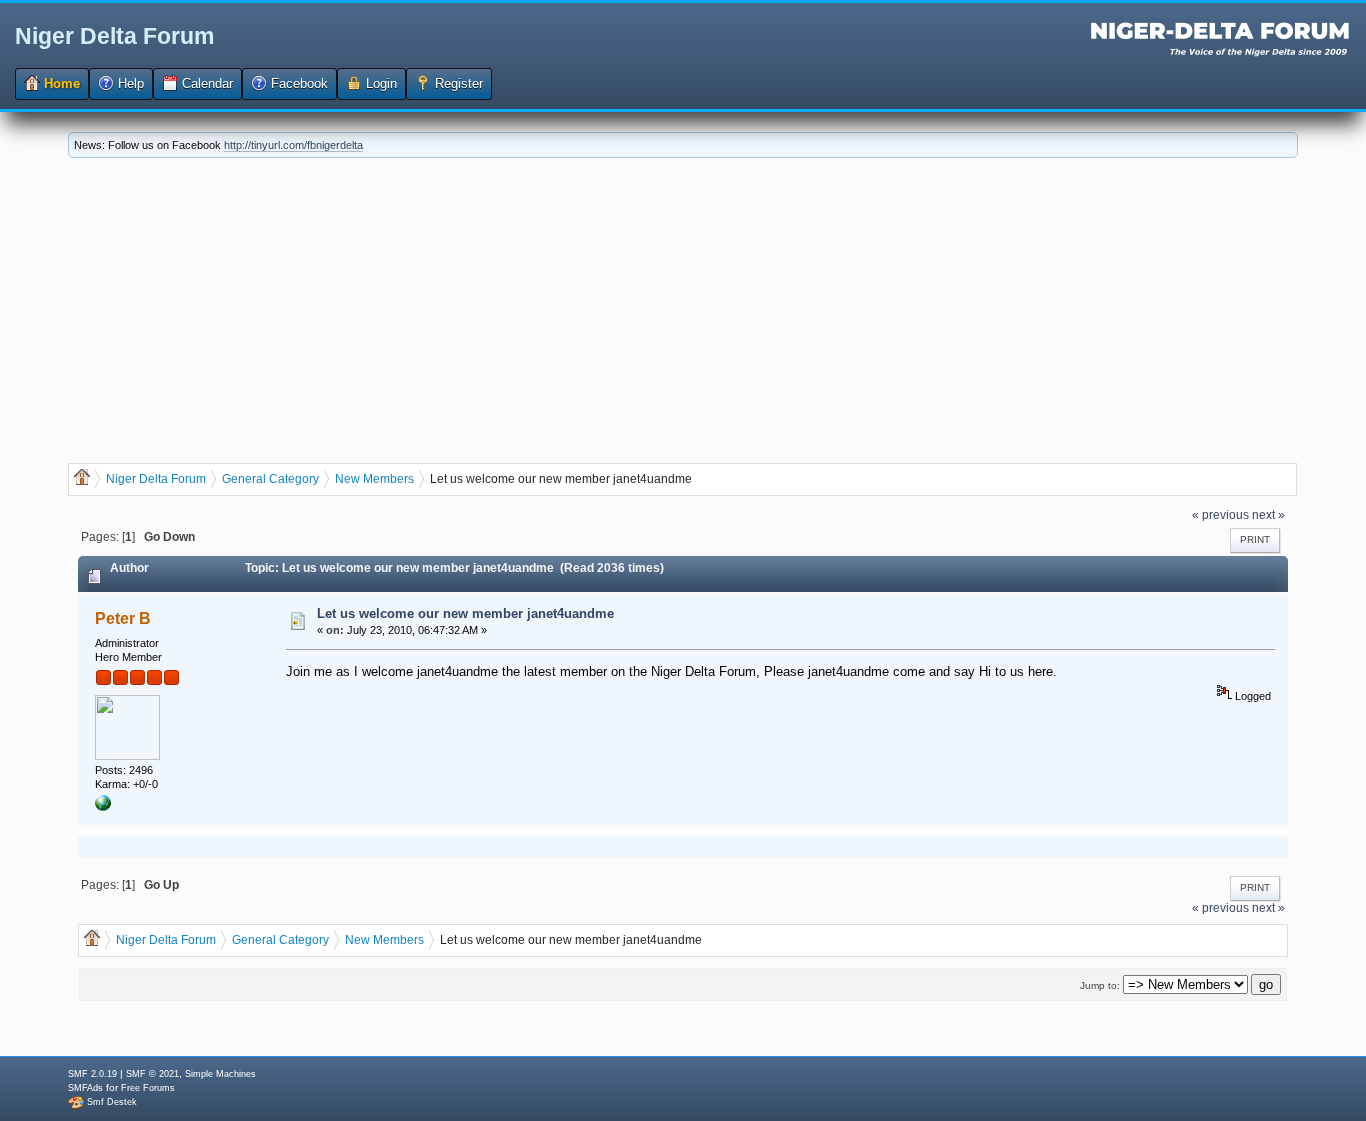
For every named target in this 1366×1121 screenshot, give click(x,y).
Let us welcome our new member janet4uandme (465, 613)
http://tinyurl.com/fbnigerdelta (293, 145)
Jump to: (1100, 985)
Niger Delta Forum (114, 36)
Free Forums (148, 1088)
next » (1268, 514)
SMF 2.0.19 (92, 1074)
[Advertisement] (683, 308)
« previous (1220, 514)
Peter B (123, 618)
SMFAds (85, 1088)
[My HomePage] (103, 807)
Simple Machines (220, 1074)
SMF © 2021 (152, 1074)
